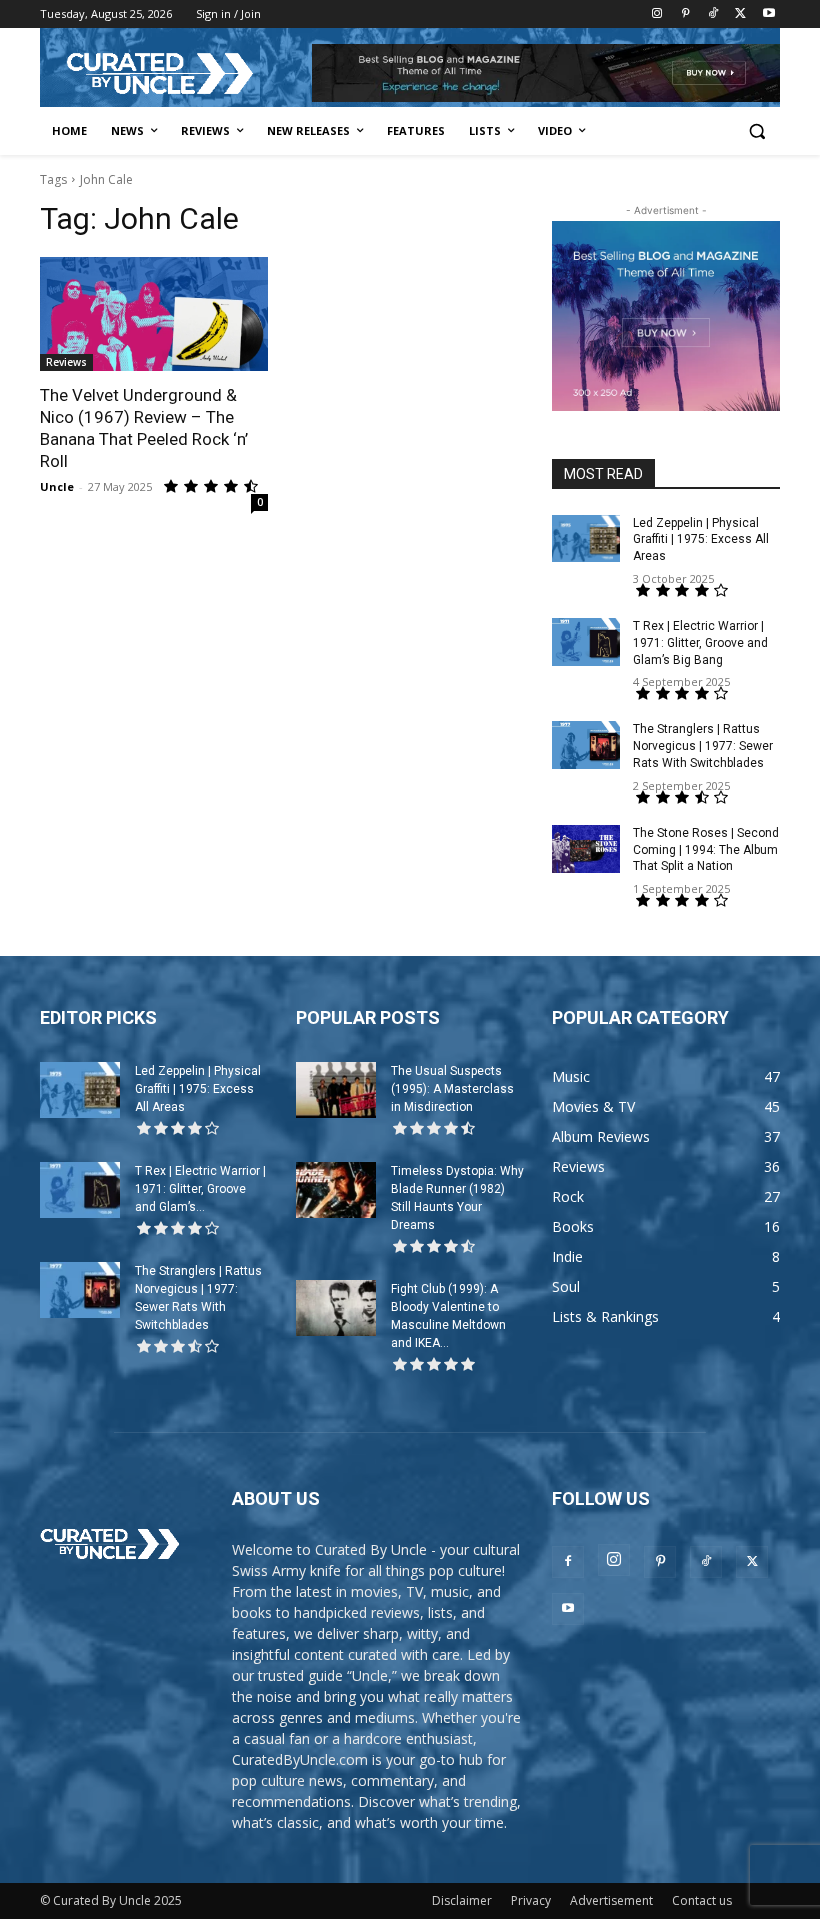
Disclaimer (462, 1900)
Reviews (66, 362)
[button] (756, 131)
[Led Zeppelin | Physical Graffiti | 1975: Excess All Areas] (586, 539)
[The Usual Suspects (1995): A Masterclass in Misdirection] (336, 1090)
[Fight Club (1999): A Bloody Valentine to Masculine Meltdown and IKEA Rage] (336, 1308)
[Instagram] (657, 14)
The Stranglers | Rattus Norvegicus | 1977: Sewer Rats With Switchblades (703, 746)
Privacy (531, 1900)
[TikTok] (713, 14)
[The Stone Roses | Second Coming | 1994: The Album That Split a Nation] (586, 849)
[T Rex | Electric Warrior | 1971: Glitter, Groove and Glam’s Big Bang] (586, 642)
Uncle (57, 486)
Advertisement (611, 1900)
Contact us (702, 1900)
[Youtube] (768, 14)
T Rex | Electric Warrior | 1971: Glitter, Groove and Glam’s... (200, 1189)
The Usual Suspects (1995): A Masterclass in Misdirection (452, 1089)
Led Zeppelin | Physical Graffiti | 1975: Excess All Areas (701, 540)
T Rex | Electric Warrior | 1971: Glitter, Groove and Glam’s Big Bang (700, 643)
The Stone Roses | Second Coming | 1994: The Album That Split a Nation (706, 850)
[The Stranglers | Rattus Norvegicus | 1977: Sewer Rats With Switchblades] (586, 745)
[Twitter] (740, 14)
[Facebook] (568, 1562)
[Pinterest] (685, 14)
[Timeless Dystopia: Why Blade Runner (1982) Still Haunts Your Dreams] (336, 1190)
